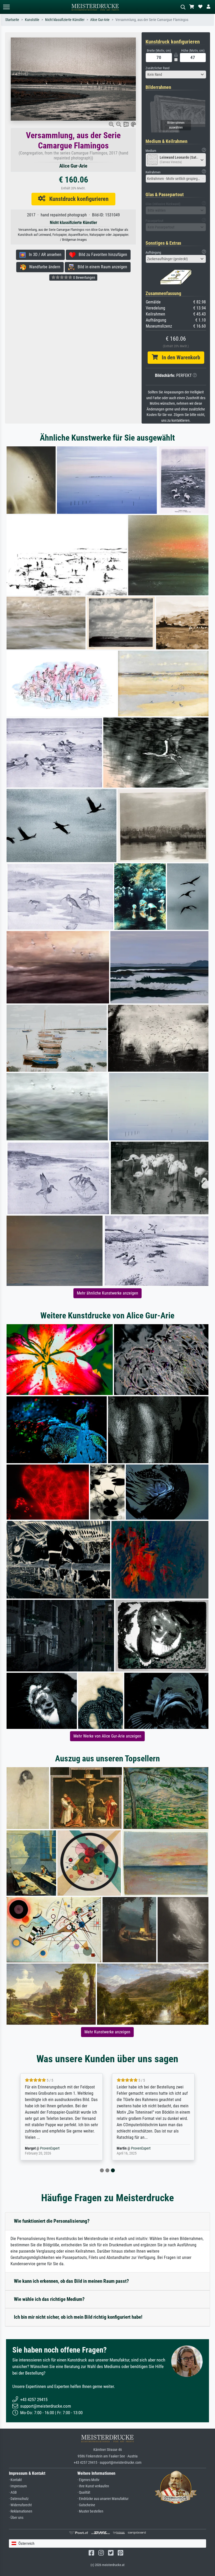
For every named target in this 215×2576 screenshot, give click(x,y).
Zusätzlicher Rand (157, 68)
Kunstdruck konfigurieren (77, 199)
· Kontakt (15, 2480)
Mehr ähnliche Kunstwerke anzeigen (107, 1293)
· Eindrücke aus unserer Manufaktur (103, 2499)
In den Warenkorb (179, 357)
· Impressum (18, 2486)
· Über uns (16, 2518)
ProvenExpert (51, 2148)
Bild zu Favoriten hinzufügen (101, 255)
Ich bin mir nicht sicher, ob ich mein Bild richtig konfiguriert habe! (78, 2317)
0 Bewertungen (84, 277)
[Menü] (6, 7)
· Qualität (84, 2492)
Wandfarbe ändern (43, 267)
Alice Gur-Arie (100, 20)
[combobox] (176, 74)
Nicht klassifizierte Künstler (65, 20)
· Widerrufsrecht (20, 2505)
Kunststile (32, 20)
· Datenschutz (19, 2499)
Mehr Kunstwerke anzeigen (107, 2032)
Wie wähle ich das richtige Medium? (49, 2299)
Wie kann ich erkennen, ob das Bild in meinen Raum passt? (71, 2281)
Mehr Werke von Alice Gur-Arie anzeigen (107, 1736)
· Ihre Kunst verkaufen (93, 2486)
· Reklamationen (21, 2511)
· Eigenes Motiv (88, 2480)
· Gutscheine (86, 2505)
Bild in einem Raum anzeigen (101, 267)
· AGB (13, 2492)
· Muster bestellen (90, 2511)
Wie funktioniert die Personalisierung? (52, 2221)
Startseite (12, 20)
